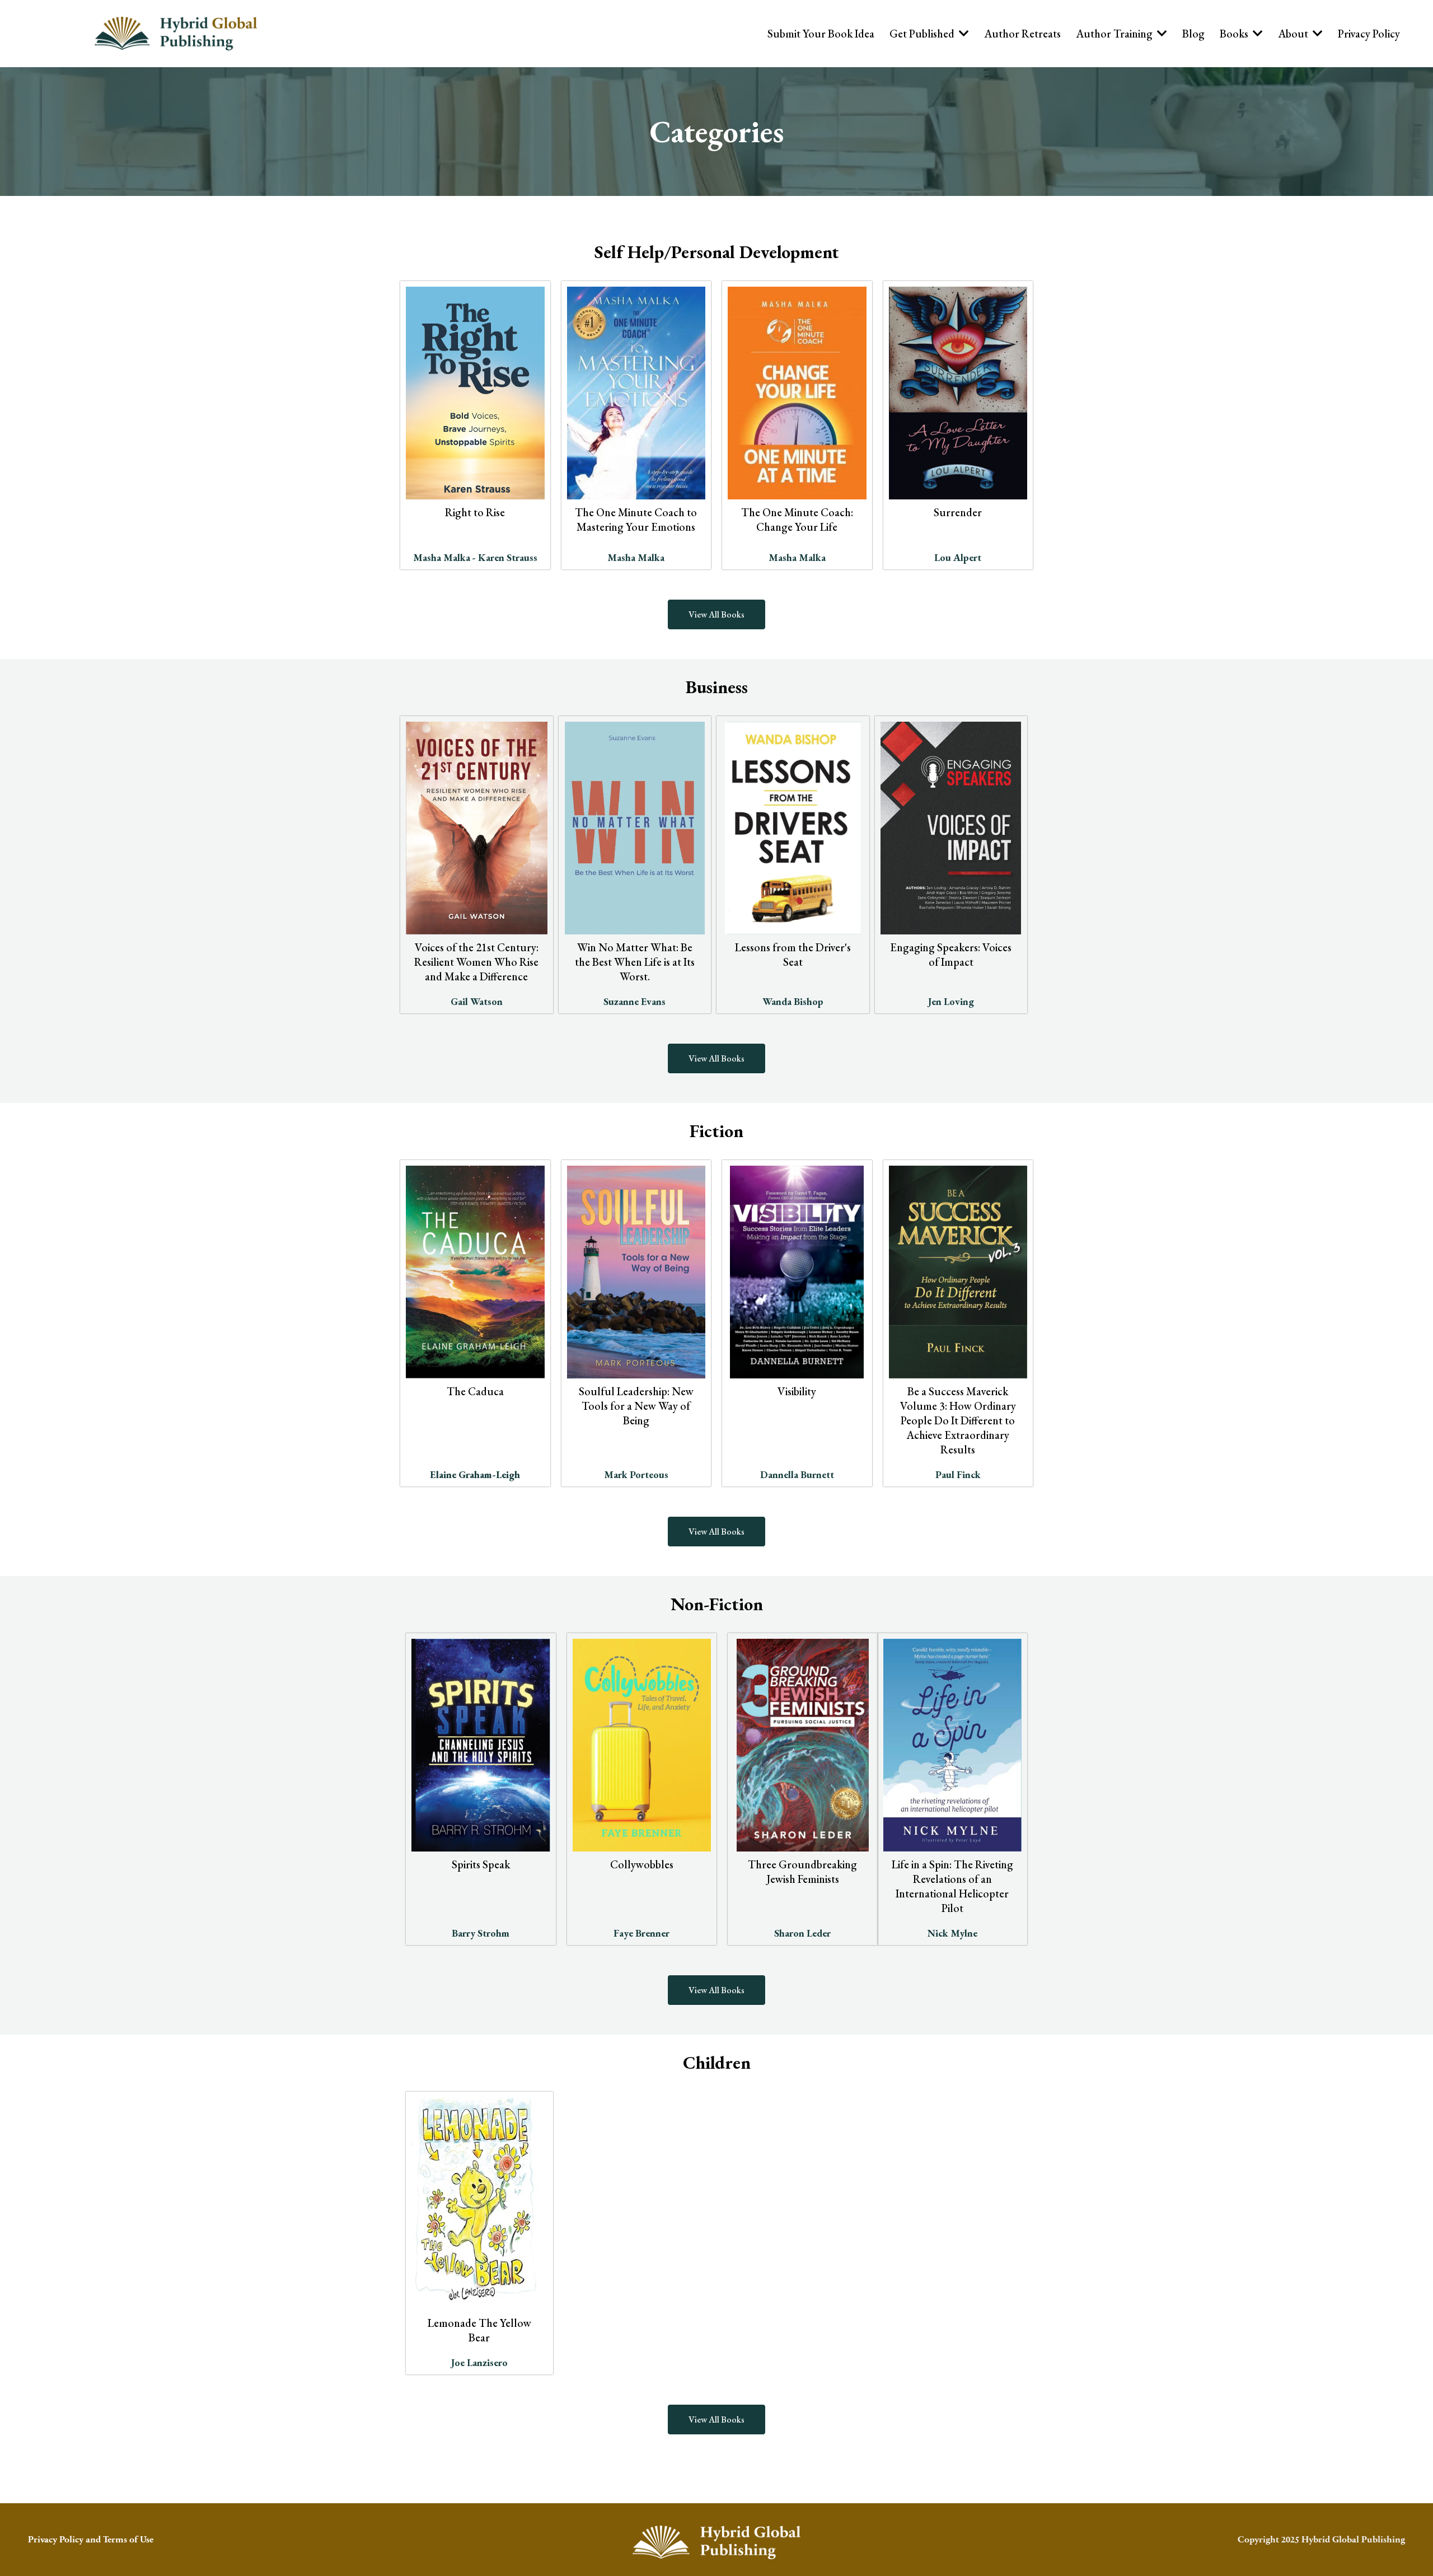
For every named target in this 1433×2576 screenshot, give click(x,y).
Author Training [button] (1115, 34)
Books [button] (1235, 34)
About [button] (1294, 34)
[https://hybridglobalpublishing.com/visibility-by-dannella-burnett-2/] (797, 1272)
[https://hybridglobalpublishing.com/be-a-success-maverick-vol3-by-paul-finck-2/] (958, 1272)
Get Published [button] (923, 34)
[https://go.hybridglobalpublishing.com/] (716, 2542)
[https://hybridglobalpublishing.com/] (176, 34)
